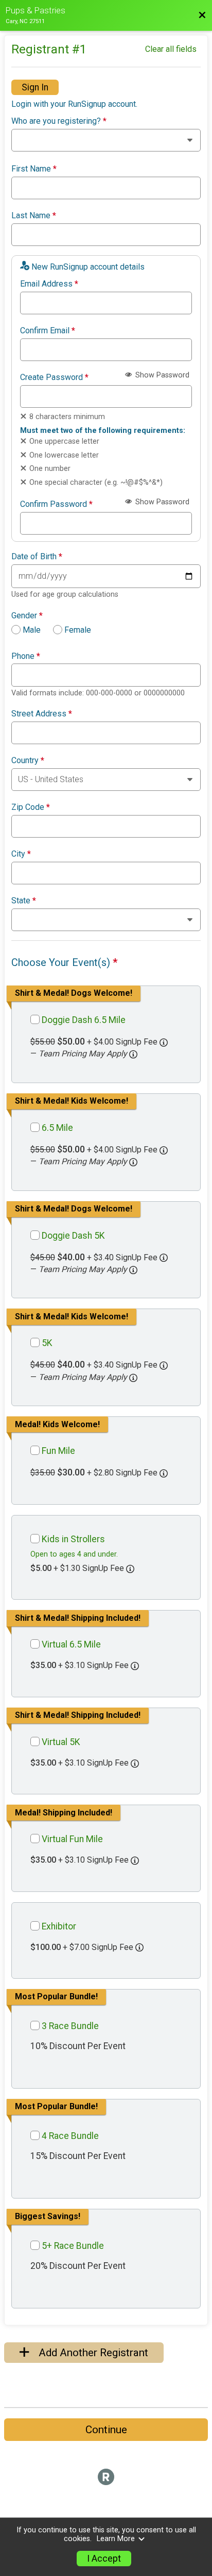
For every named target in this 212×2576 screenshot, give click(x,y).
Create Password (54, 377)
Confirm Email (48, 331)
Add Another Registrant (92, 2353)
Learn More (116, 2539)
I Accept (104, 2559)
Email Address (49, 284)
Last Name (34, 216)
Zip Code (31, 807)
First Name (34, 169)
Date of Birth (37, 557)
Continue (106, 2430)
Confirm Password (56, 504)
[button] (133, 1054)
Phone (26, 656)
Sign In (35, 87)
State (24, 901)
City (21, 854)
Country (28, 761)
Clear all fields (171, 49)
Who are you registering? (59, 121)
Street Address (42, 714)
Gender (27, 616)
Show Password (161, 375)
